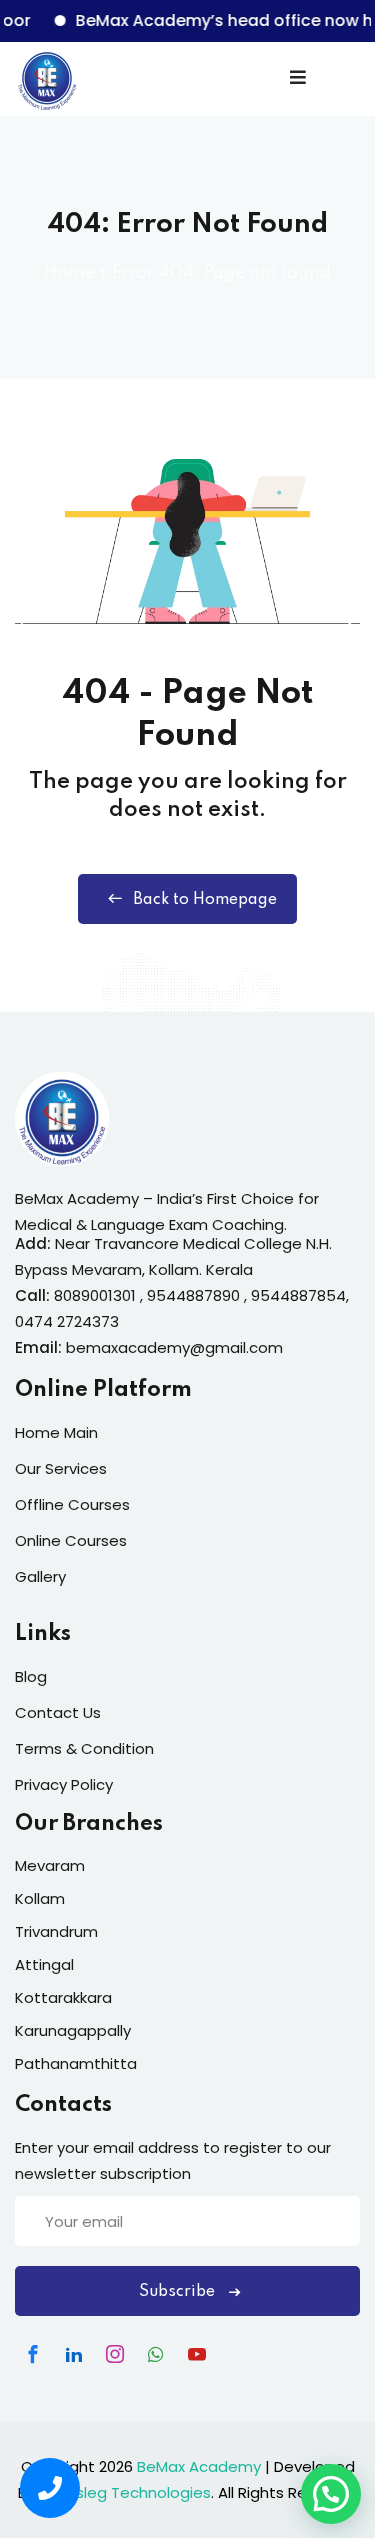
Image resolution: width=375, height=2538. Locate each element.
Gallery (40, 1576)
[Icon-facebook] (33, 2354)
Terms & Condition (84, 1748)
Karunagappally (73, 2030)
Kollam (40, 1898)
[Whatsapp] (156, 2354)
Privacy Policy (64, 1784)
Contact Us (58, 1712)
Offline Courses (72, 1504)
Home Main (56, 1432)
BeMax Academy (199, 2466)
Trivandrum (56, 1931)
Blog (31, 1676)
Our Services (61, 1468)
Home (69, 273)
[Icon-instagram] (115, 2354)
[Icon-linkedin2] (74, 2354)
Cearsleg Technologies (125, 2492)
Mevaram (50, 1865)
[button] (331, 2494)
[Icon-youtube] (197, 2354)
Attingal (44, 1964)
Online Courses (71, 1540)
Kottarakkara (63, 1997)
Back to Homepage (205, 900)
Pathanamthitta (76, 2063)
